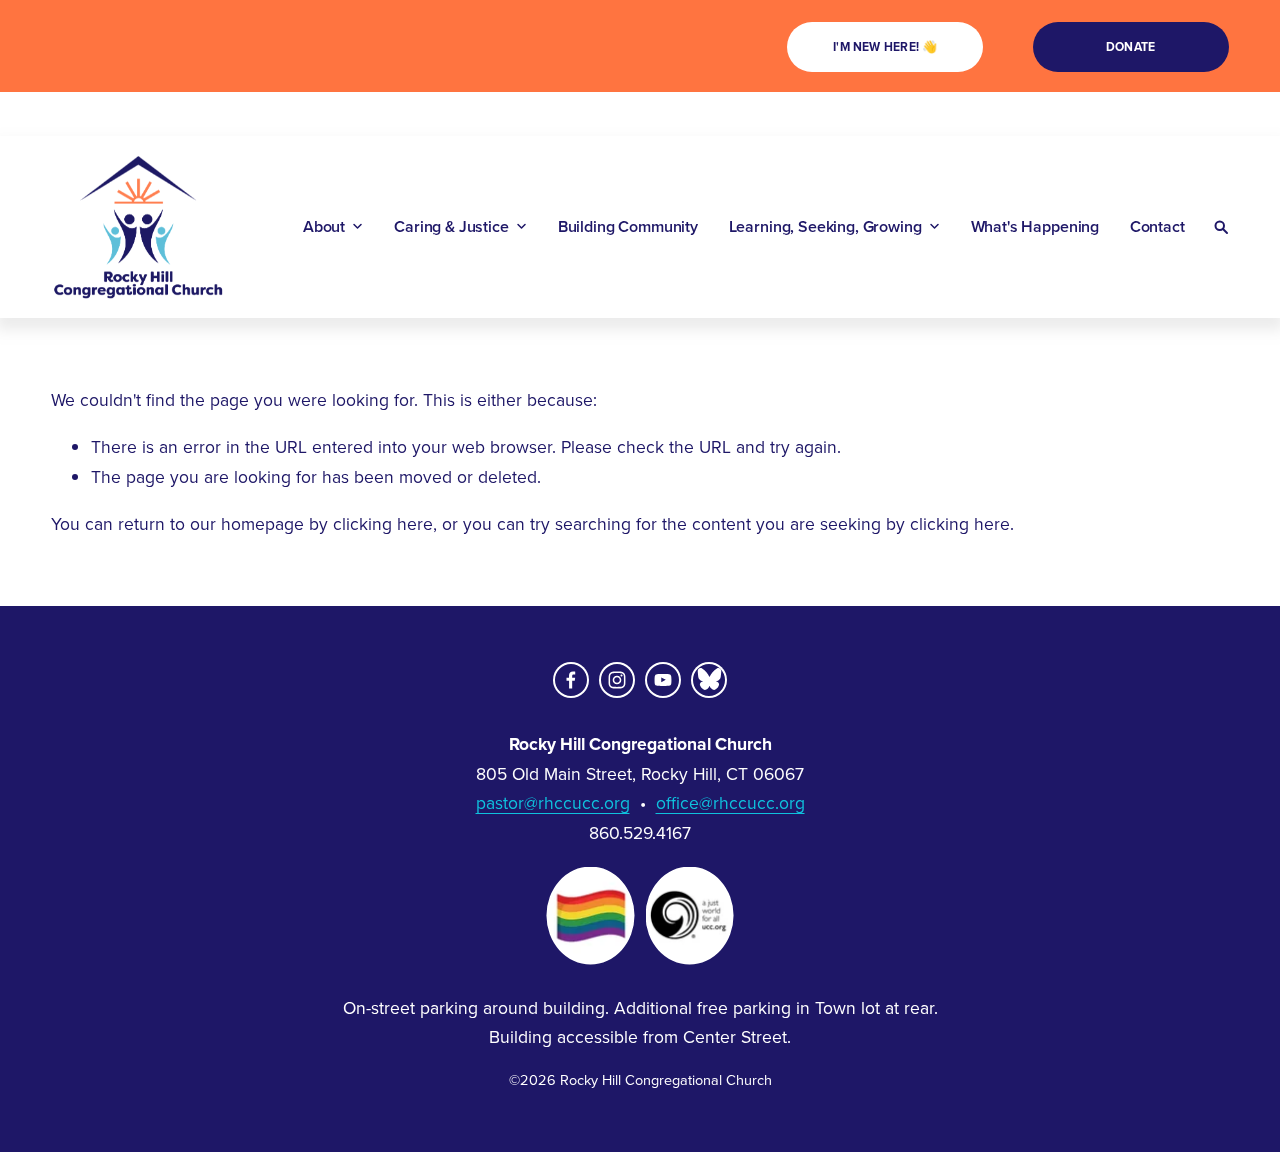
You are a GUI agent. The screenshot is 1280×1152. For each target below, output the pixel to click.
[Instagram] (617, 680)
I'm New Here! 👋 (885, 46)
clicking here (383, 523)
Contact (1157, 227)
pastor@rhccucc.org (553, 802)
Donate (1130, 46)
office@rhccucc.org (730, 802)
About (324, 227)
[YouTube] (663, 680)
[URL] (709, 680)
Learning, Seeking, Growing (825, 227)
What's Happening (1035, 227)
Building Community (628, 227)
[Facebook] (571, 680)
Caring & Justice (451, 227)
